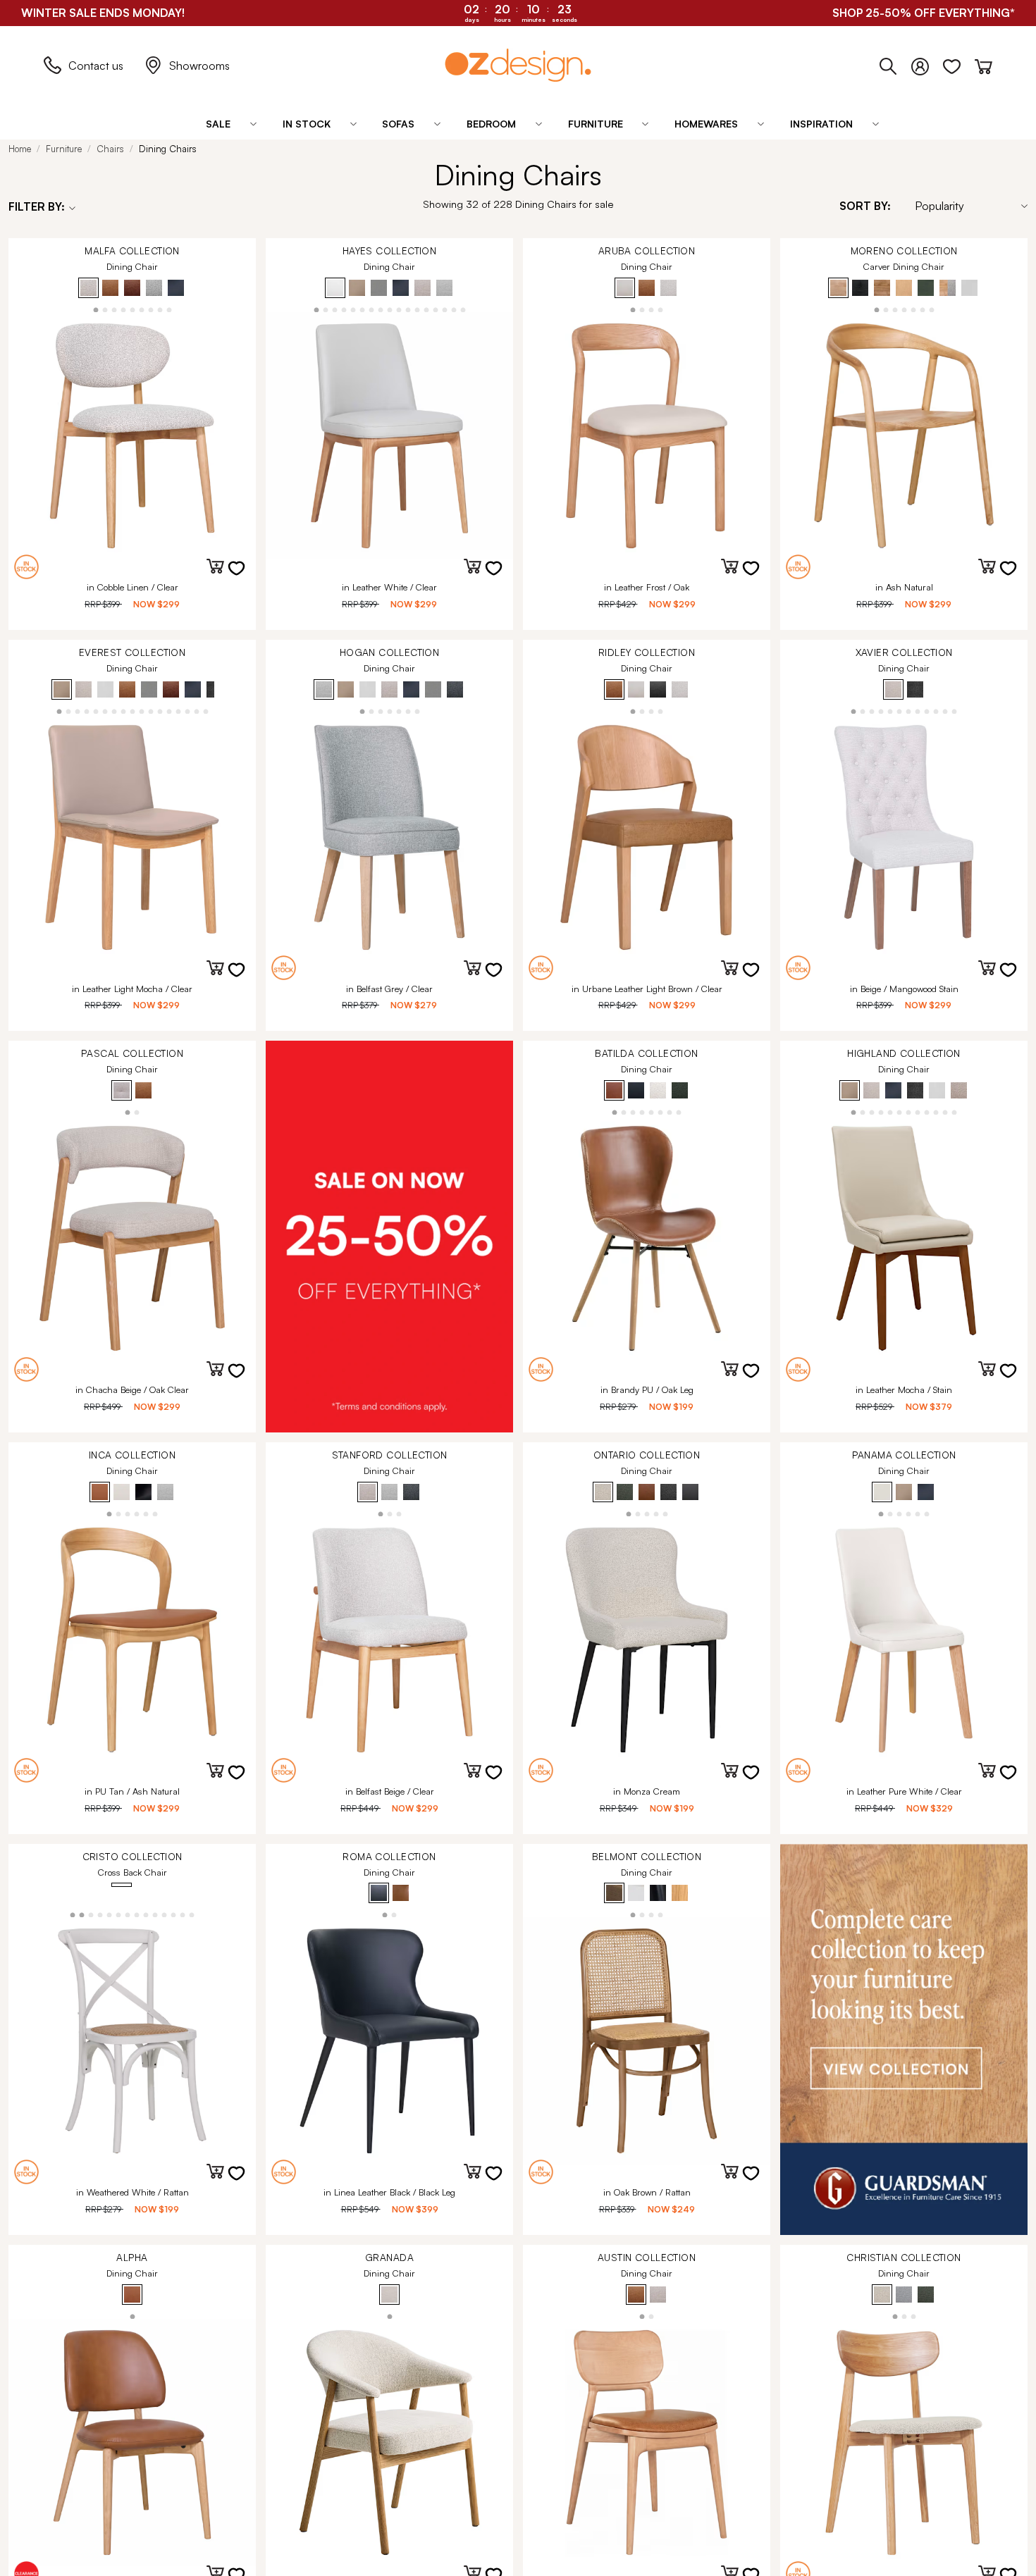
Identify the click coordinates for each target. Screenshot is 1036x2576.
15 (444, 309)
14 (435, 309)
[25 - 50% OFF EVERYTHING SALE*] (389, 1237)
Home (20, 149)
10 (399, 309)
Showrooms (199, 66)
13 (426, 309)
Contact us (96, 66)
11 (408, 309)
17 (463, 309)
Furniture (64, 149)
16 (454, 309)
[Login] (927, 63)
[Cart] (983, 63)
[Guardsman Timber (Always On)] (904, 2040)
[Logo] (518, 65)
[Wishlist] (959, 63)
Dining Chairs (168, 149)
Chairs (110, 149)
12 (417, 309)
